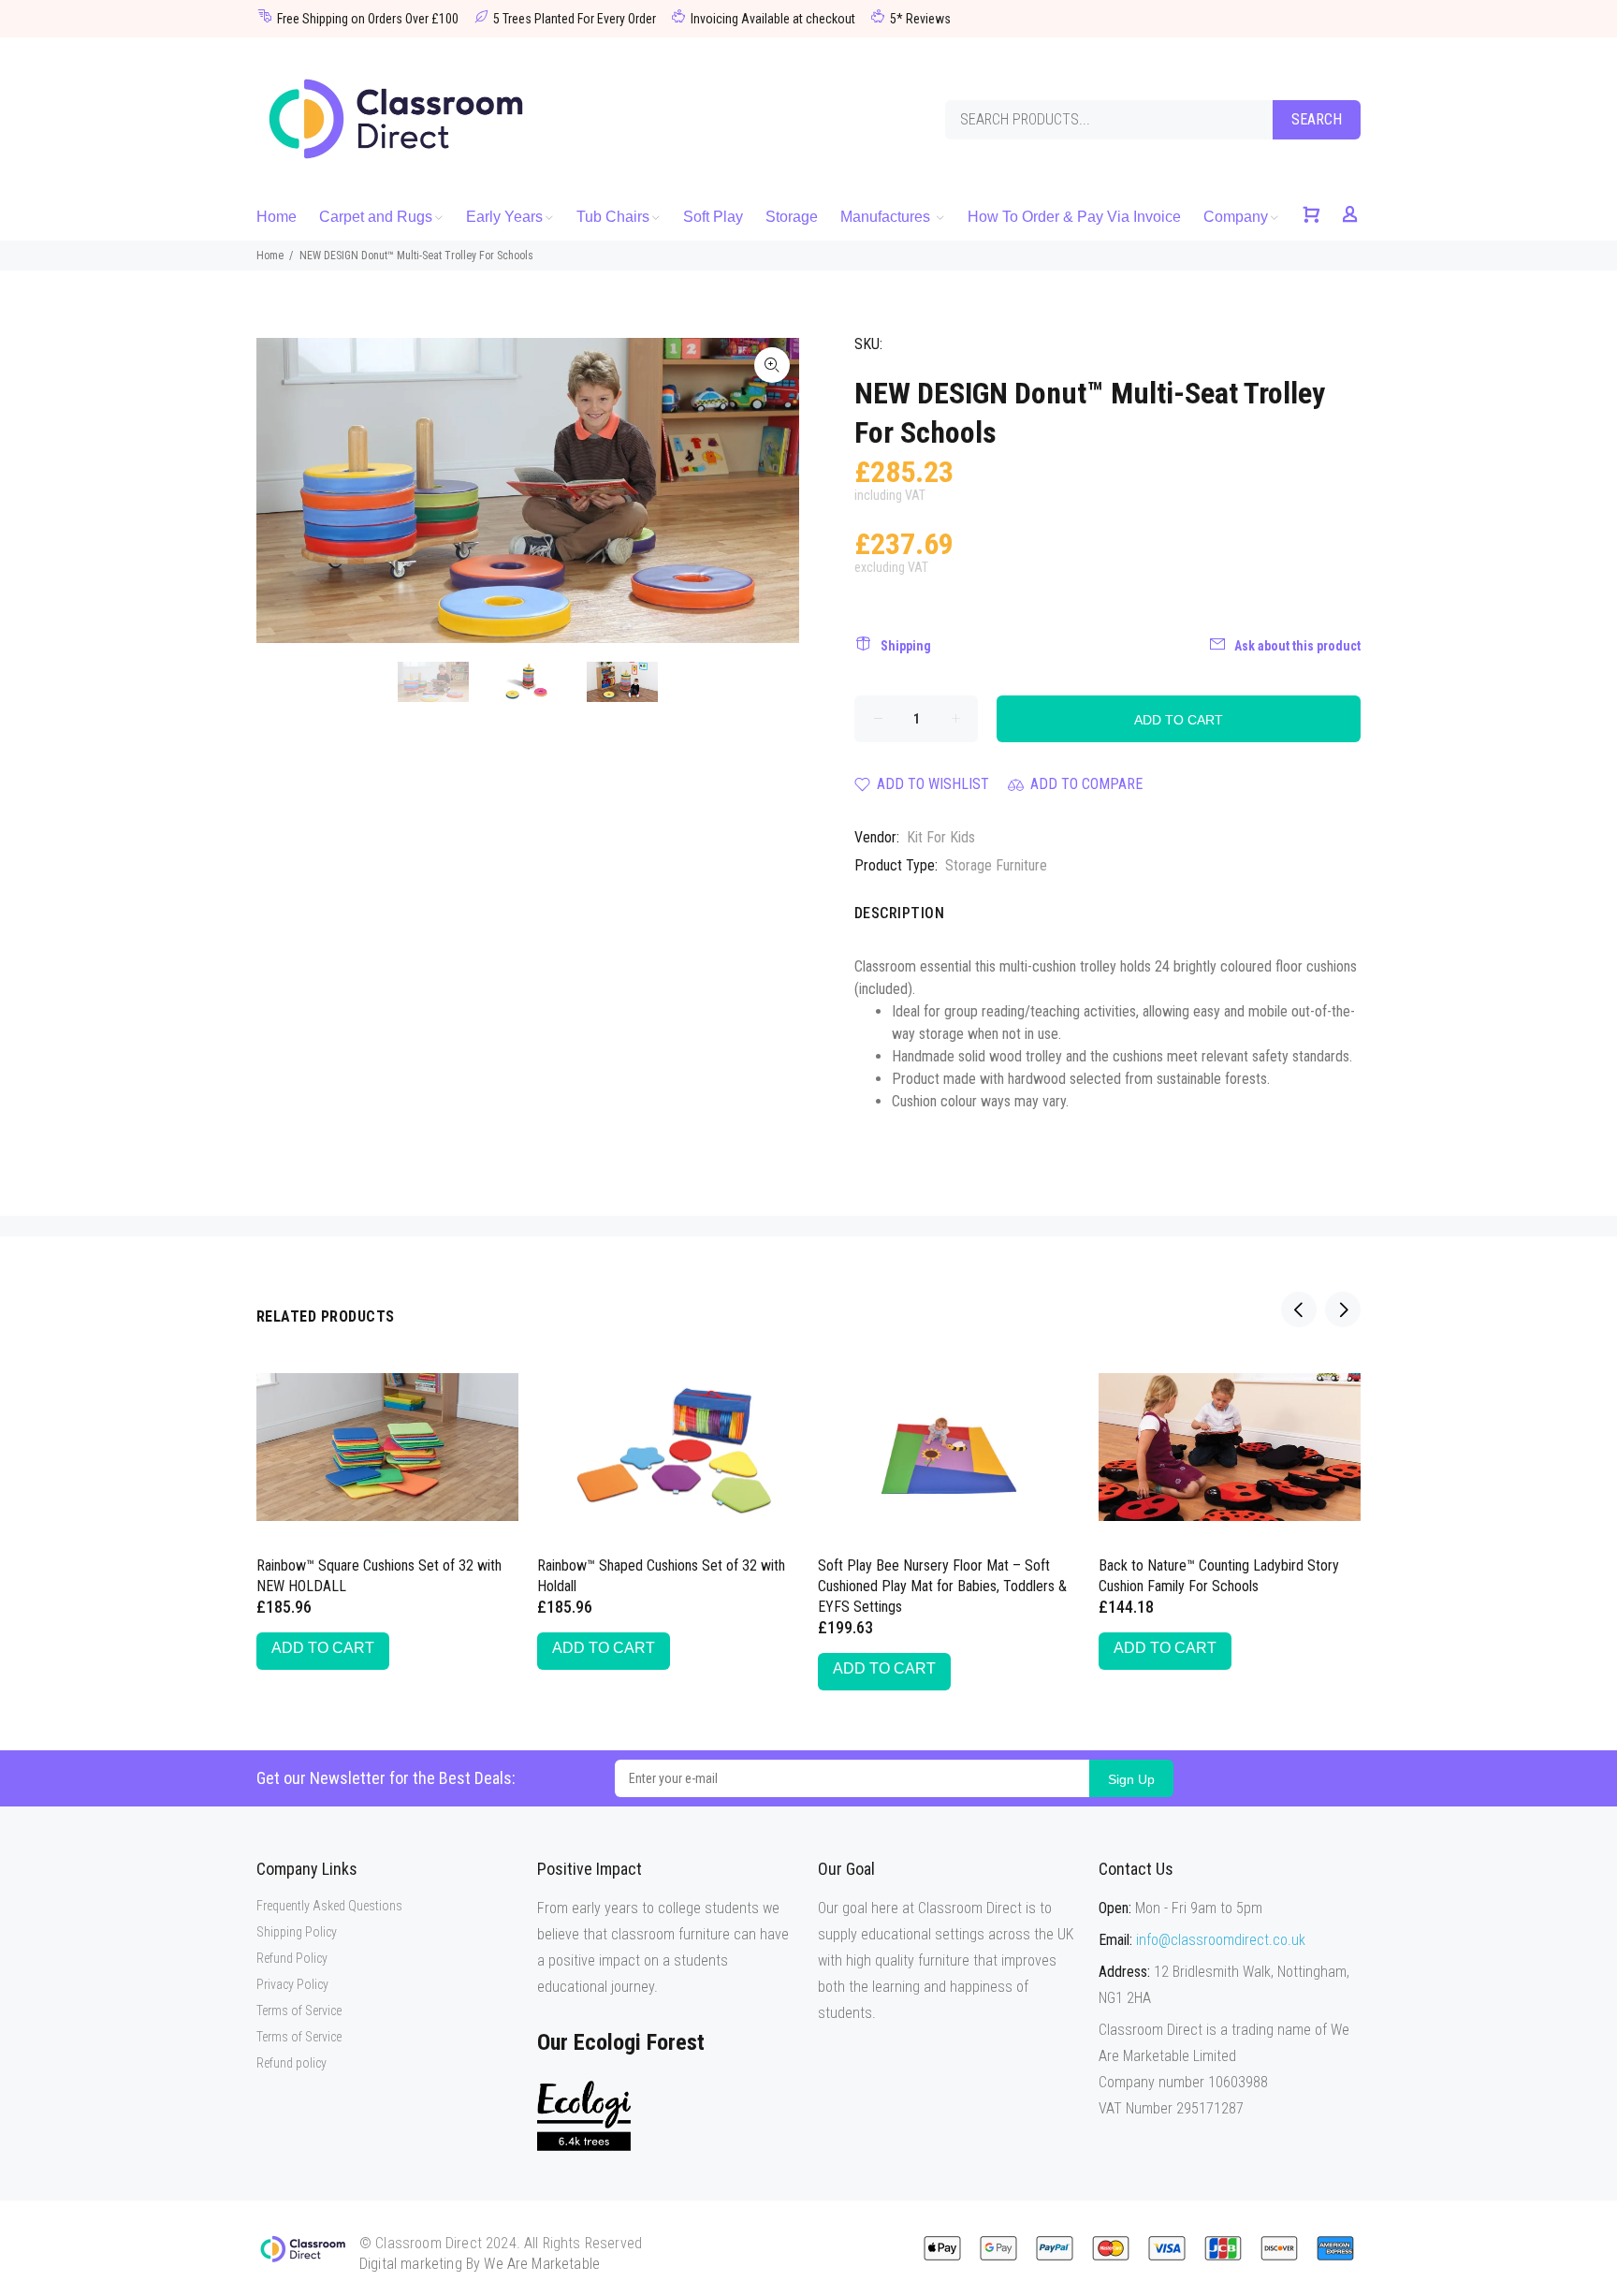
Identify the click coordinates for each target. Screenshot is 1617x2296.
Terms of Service (299, 2011)
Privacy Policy (292, 1984)
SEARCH (1317, 119)
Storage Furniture (996, 865)
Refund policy (291, 2063)
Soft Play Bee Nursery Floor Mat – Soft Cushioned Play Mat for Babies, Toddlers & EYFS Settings (942, 1586)
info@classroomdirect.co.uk (1221, 1940)
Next (772, 490)
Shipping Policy (297, 1932)
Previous (284, 490)
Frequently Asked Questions (329, 1906)
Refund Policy (292, 1958)
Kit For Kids (941, 837)
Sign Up (1131, 1779)
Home (270, 256)
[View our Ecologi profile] (584, 2116)
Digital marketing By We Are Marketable (480, 2264)
